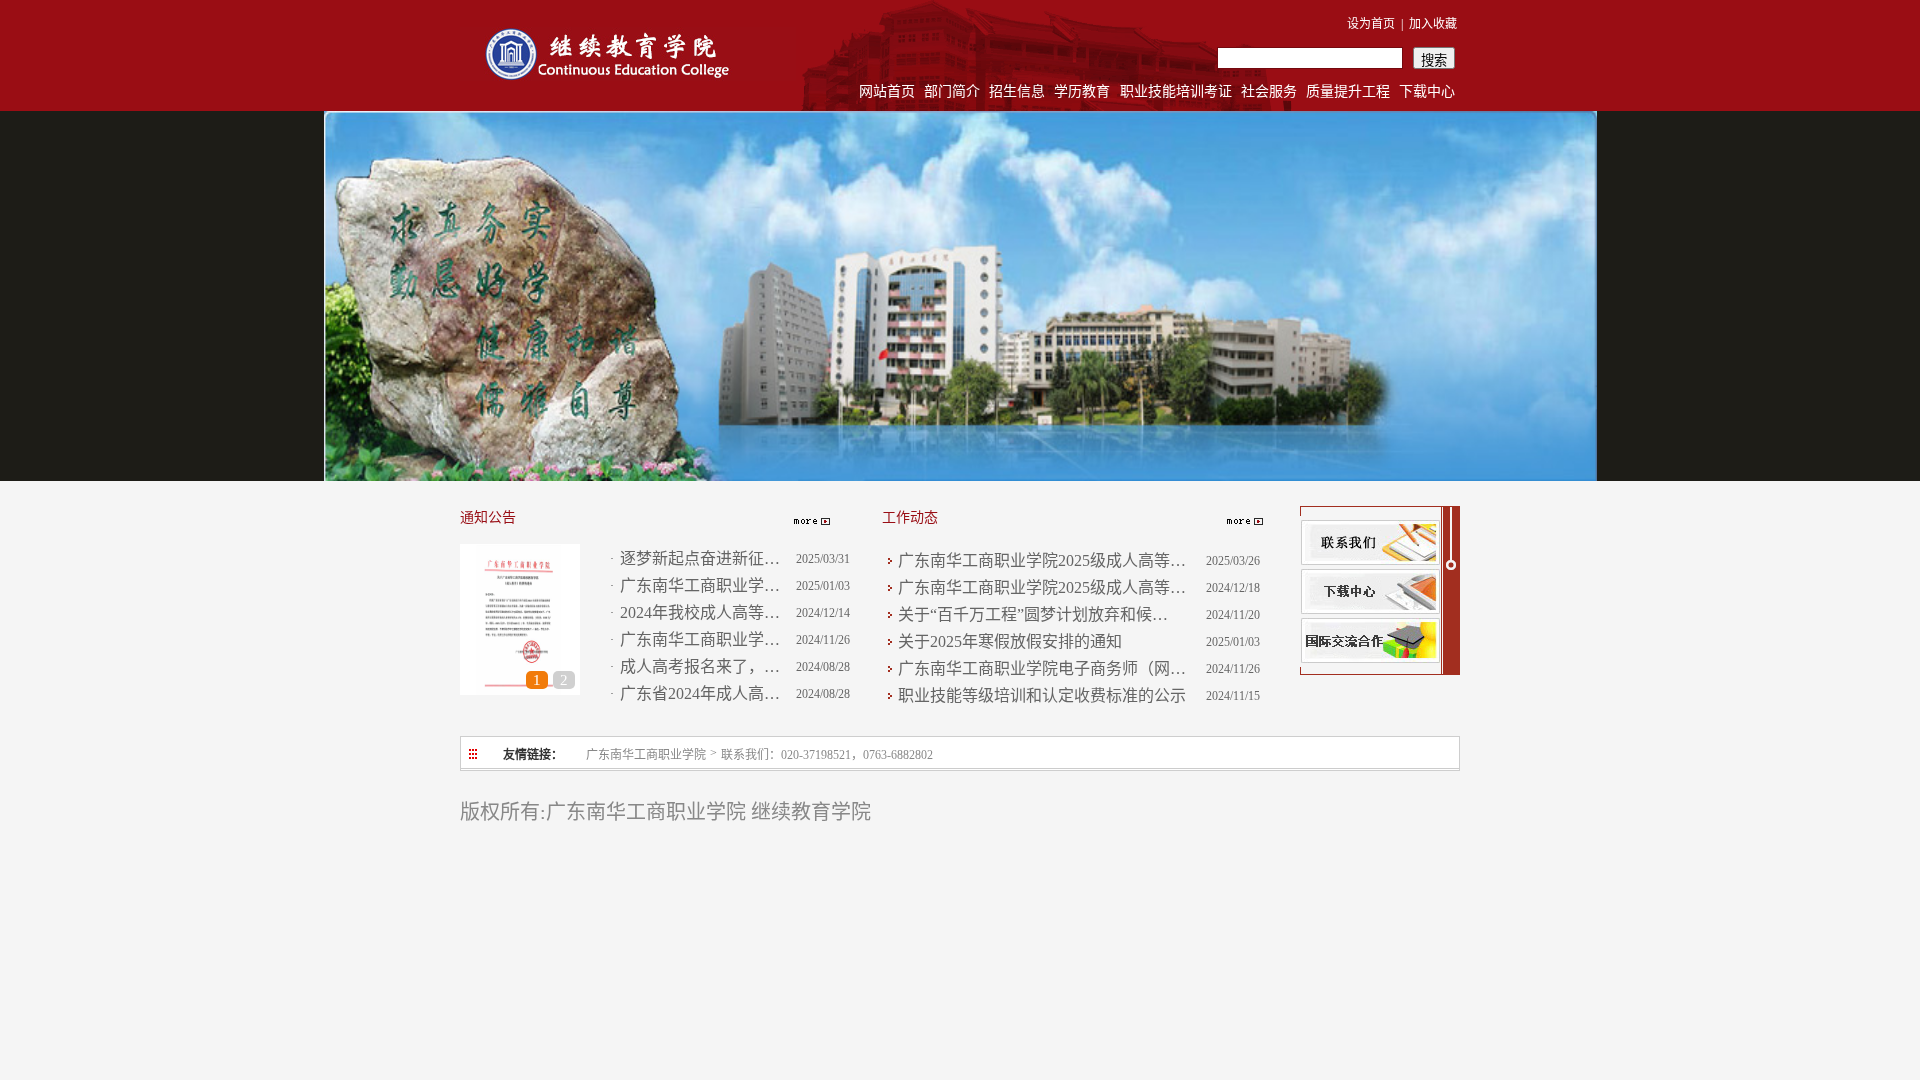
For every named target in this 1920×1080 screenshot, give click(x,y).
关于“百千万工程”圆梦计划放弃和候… (1033, 614)
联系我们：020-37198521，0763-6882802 (827, 755)
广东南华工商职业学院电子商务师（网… (1042, 668)
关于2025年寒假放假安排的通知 (1010, 641)
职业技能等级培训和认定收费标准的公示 (1042, 695)
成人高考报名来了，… (700, 666)
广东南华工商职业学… (700, 585)
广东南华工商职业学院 (646, 755)
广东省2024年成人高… (700, 693)
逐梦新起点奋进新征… (700, 558)
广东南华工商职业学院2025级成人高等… (1042, 560)
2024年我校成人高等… (700, 612)
